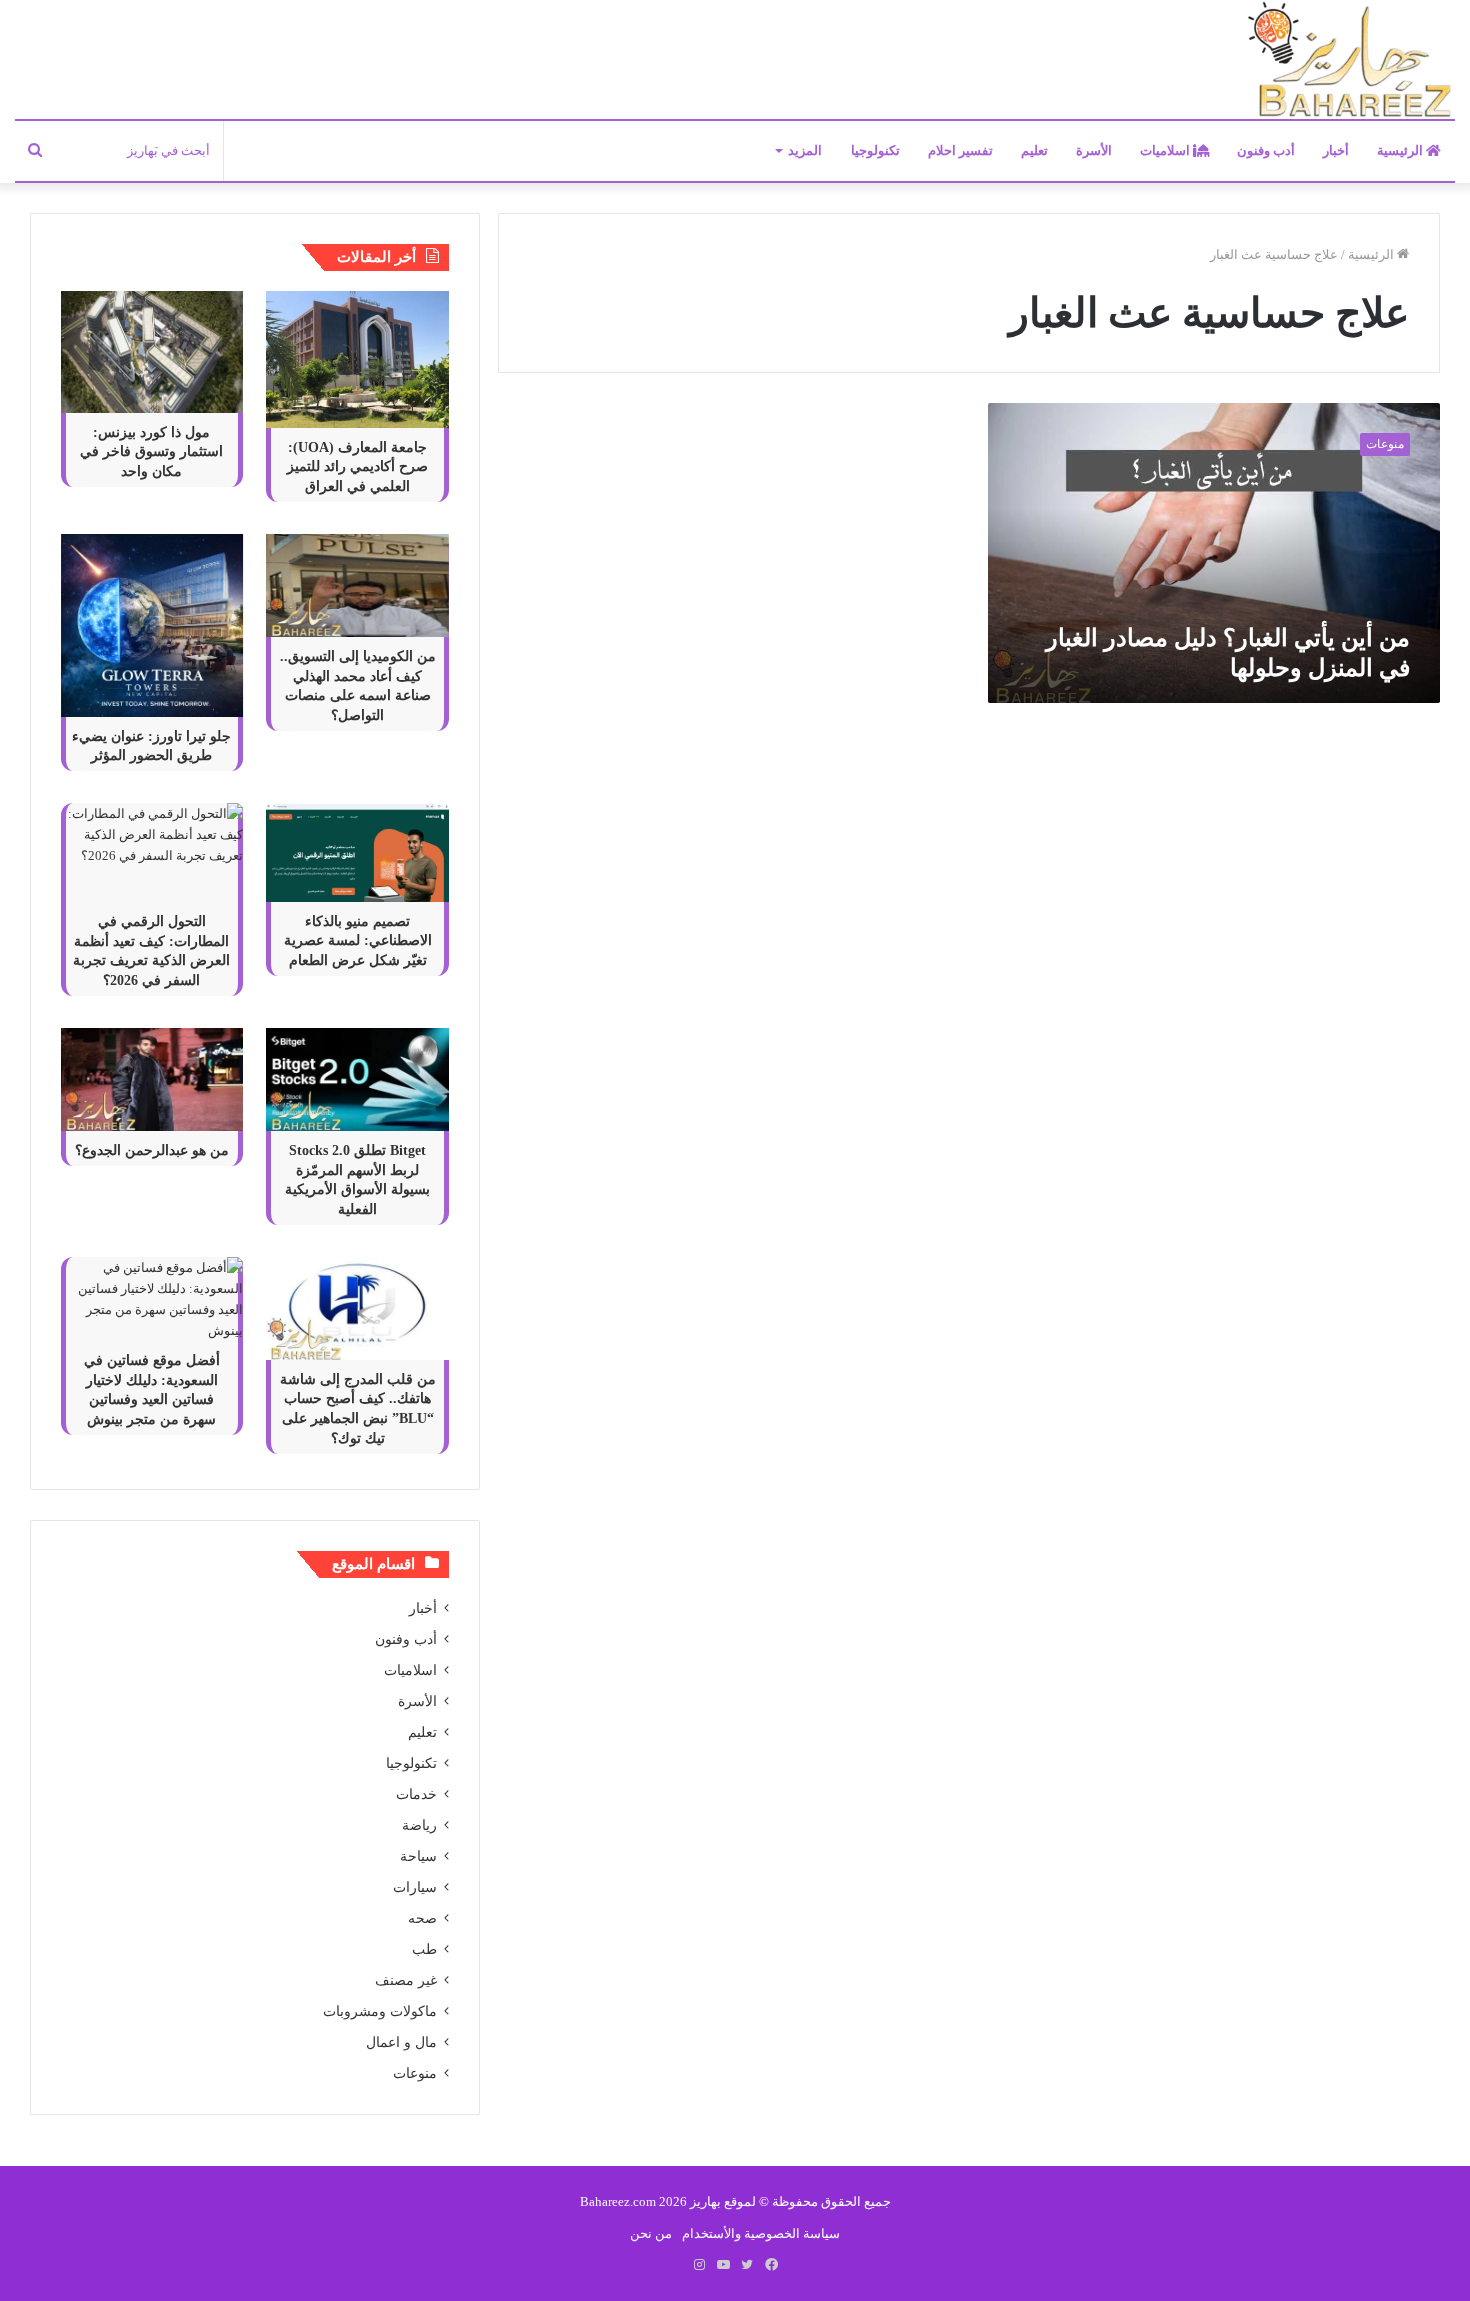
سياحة (418, 1856)
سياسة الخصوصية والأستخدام (761, 2233)
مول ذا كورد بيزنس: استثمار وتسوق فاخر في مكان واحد (151, 452)
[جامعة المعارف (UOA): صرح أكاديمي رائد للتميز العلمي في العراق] (357, 359)
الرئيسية (1401, 150)
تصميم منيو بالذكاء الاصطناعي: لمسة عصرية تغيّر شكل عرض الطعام (358, 941)
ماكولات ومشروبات (380, 2011)
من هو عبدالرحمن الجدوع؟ (152, 1150)
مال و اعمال (401, 2042)
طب (424, 1949)
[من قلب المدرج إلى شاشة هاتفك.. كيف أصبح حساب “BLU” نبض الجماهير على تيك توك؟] (357, 1308)
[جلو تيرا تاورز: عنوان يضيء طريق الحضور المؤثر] (152, 625)
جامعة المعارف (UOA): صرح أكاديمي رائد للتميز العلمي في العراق (357, 467)
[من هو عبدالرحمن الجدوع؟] (152, 1079)
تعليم (1034, 150)
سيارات (415, 1887)
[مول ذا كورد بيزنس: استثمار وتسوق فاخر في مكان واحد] (152, 352)
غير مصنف (406, 1980)
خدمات (416, 1794)
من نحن (651, 2233)
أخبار (1336, 150)
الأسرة (1094, 150)
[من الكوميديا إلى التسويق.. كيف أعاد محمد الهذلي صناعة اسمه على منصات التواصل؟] (357, 585)
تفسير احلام (960, 150)
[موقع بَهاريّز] (1350, 60)
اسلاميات (1166, 150)
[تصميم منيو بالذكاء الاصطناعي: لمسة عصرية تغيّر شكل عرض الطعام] (357, 852)
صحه (422, 1918)
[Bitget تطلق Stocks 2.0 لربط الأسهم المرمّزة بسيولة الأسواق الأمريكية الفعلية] (357, 1079)
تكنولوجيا (875, 150)
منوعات (415, 2073)
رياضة (419, 1825)
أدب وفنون (1266, 150)
